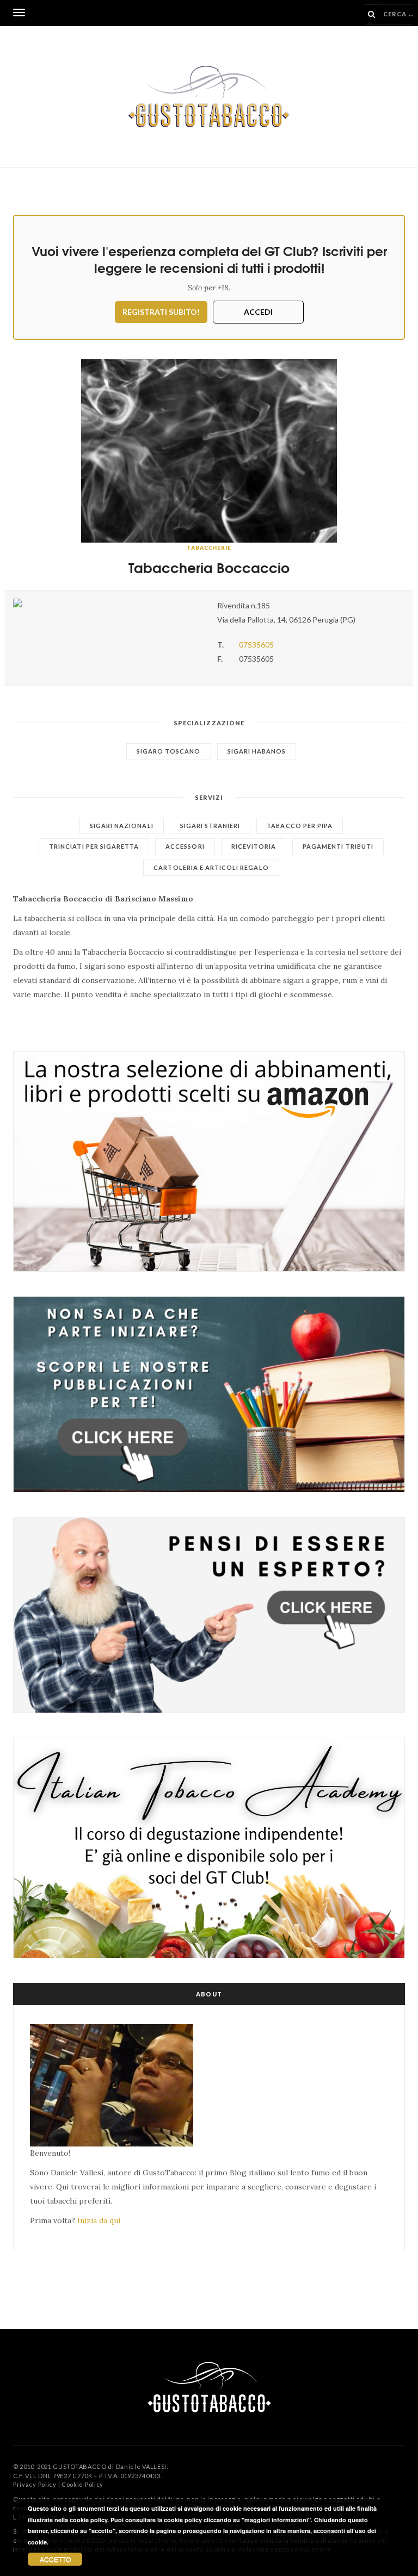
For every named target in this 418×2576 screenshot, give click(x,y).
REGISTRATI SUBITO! (161, 312)
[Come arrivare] (107, 603)
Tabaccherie (209, 547)
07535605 (256, 645)
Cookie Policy (82, 2484)
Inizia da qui (99, 2220)
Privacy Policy (35, 2484)
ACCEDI (258, 312)
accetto (55, 2559)
